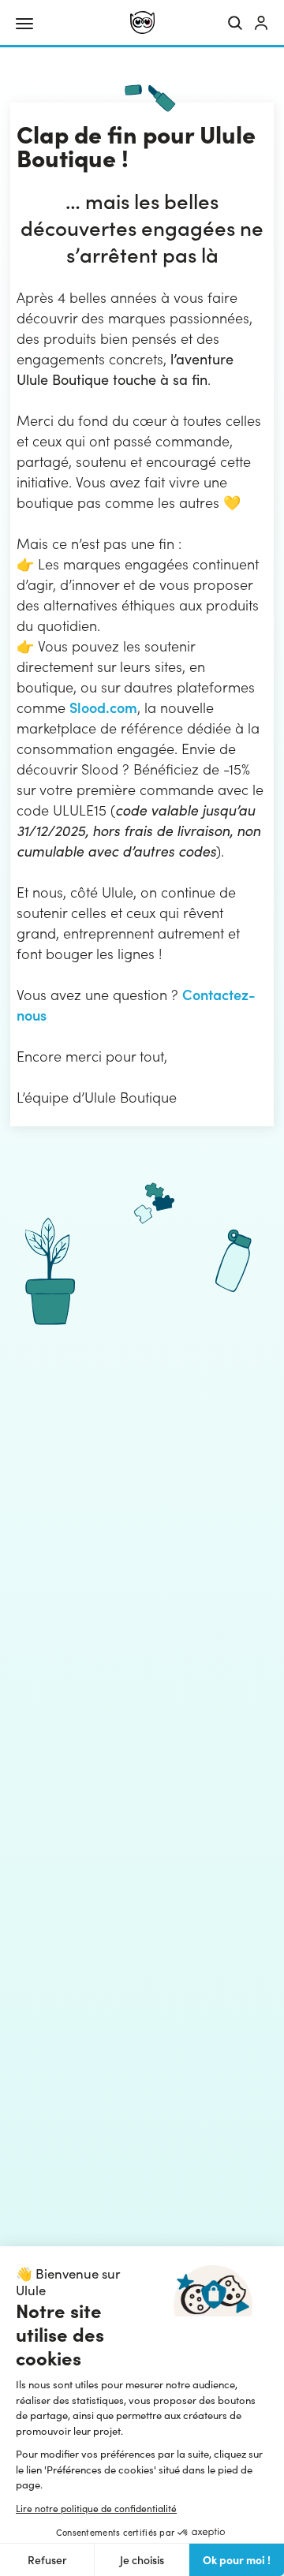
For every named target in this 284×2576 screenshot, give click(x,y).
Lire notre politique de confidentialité (96, 2508)
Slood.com (103, 707)
